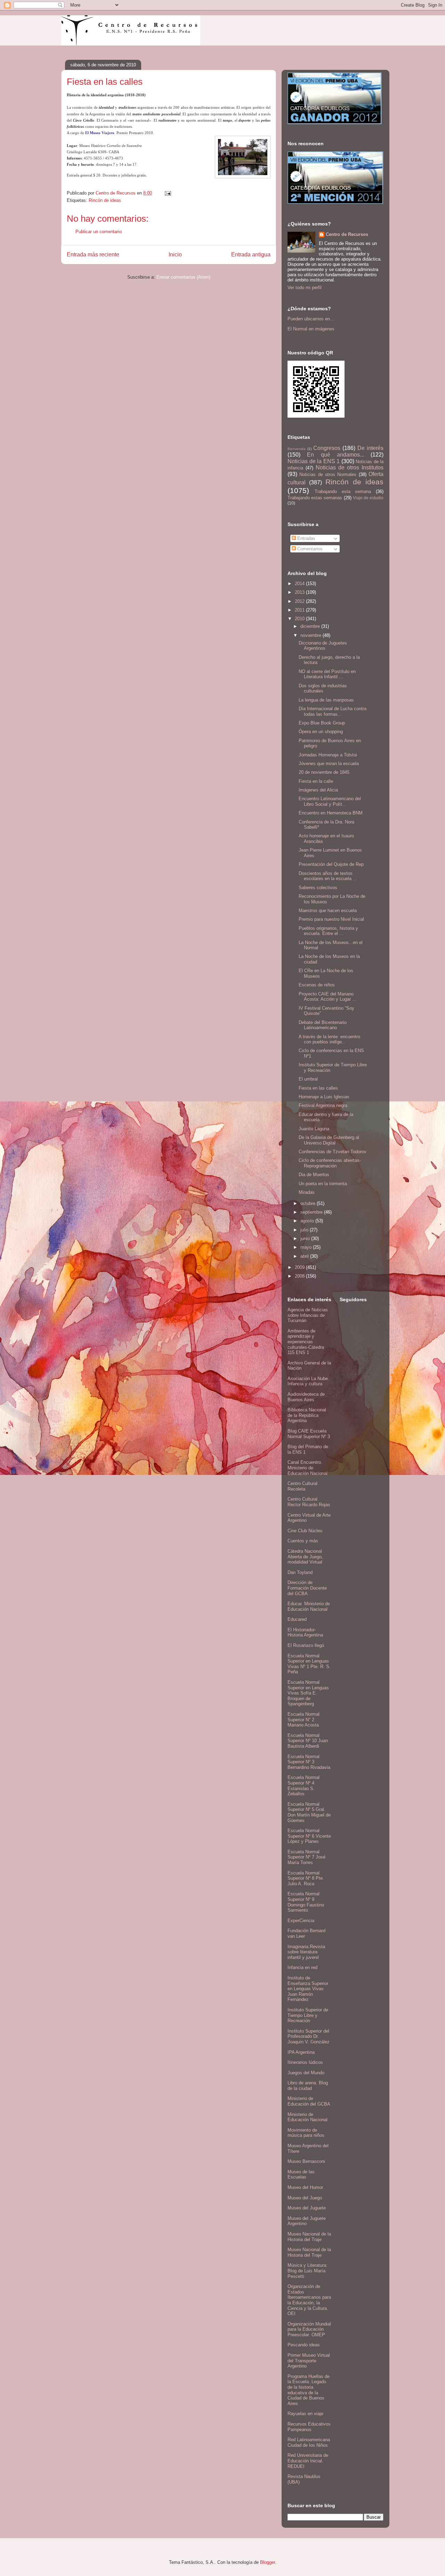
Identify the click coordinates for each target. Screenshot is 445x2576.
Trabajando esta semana (343, 491)
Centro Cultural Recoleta (302, 1486)
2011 (300, 610)
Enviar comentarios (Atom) (183, 277)
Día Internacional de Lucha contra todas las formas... (333, 711)
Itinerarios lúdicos (305, 2062)
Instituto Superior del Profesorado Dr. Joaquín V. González (309, 2036)
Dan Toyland (300, 1572)
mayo (307, 1247)
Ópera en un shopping (321, 732)
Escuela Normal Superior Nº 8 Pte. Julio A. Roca (306, 1878)
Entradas (306, 538)
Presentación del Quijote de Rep (331, 864)
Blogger (268, 2562)
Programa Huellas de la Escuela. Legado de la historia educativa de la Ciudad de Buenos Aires (309, 2390)
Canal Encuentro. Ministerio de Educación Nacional (308, 1468)
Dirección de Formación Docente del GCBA (307, 1588)
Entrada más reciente (93, 255)
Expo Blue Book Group (322, 723)
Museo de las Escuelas (301, 2175)
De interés (370, 448)
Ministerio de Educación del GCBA (309, 2101)
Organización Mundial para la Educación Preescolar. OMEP (309, 2329)
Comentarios (309, 549)
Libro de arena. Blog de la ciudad (308, 2086)
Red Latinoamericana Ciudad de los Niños (309, 2442)
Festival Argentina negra (323, 1105)
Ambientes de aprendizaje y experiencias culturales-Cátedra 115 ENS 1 (306, 1342)
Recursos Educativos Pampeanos (309, 2427)
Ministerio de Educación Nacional (308, 2117)
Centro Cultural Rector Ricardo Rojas (309, 1502)
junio (306, 1238)
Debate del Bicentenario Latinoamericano (323, 1025)
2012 (300, 601)
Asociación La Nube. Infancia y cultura (308, 1381)
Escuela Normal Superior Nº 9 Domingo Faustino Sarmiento (306, 1902)
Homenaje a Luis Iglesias (324, 1097)
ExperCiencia (301, 1921)
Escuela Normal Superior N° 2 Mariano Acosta (304, 1720)
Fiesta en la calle (316, 781)
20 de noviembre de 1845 (324, 772)
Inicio (175, 255)
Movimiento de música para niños (306, 2133)
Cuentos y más (303, 1541)
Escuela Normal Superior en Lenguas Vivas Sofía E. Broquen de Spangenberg (308, 1693)
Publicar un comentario (99, 232)
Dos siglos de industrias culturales (323, 688)
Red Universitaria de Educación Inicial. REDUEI (308, 2461)
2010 (300, 619)
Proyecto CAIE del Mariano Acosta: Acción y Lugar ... (327, 997)
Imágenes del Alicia (318, 790)
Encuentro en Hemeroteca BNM (331, 813)
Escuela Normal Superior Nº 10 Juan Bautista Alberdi (308, 1741)
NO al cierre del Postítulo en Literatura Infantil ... (327, 674)
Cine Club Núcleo (305, 1531)
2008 (300, 1276)
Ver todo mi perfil (305, 288)
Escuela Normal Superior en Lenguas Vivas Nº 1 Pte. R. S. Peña (309, 1664)
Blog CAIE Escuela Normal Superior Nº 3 (309, 1434)
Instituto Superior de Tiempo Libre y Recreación (308, 2015)
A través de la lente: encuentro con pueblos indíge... (329, 1039)
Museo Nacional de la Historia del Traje (309, 2237)
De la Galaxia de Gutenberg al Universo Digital (329, 1140)
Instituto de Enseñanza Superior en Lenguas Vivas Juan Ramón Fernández (308, 1989)
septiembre (312, 1212)
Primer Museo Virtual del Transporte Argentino (309, 2361)
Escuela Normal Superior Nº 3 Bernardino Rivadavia (309, 1762)
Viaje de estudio (368, 498)
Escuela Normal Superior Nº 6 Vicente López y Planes (309, 1836)
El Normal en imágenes (311, 329)
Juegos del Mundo (306, 2073)
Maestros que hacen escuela (328, 910)
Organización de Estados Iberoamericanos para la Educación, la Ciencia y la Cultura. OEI (309, 2300)
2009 (300, 1267)
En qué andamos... (335, 455)
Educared (297, 1619)
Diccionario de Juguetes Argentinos (323, 646)
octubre (309, 1203)
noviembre (311, 635)
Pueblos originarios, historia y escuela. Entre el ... (328, 931)
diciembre (311, 626)
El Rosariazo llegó (306, 1645)
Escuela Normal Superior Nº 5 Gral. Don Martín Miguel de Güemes (309, 1812)
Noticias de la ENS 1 (314, 461)
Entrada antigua (251, 255)
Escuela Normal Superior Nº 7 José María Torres (306, 1857)
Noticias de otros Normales (328, 474)
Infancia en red (302, 1967)
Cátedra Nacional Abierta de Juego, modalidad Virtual (305, 1557)
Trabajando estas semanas (315, 498)
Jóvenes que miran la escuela (329, 764)
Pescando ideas (304, 2345)
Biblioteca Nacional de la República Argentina (307, 1415)
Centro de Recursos (347, 234)
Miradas (307, 1192)
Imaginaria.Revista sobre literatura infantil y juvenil (306, 1952)
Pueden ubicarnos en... (311, 319)
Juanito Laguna (314, 1129)
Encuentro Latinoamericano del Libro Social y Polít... (330, 801)
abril (305, 1256)
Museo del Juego (305, 2198)
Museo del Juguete (307, 2208)
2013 (300, 592)
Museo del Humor (305, 2187)
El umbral (308, 1079)
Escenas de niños (317, 985)
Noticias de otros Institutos (350, 467)
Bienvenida (297, 449)
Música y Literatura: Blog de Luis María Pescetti (308, 2271)
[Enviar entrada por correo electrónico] (167, 193)
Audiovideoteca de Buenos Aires (306, 1397)
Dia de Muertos (314, 1175)
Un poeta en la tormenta (323, 1184)
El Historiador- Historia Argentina (305, 1632)
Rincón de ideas (105, 200)
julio (305, 1230)
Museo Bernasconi (306, 2161)
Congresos (327, 448)
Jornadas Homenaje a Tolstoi (328, 755)
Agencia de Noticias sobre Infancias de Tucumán (308, 1315)
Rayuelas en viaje (305, 2414)
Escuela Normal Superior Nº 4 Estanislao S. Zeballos (304, 1786)
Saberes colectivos (318, 888)
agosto (308, 1221)
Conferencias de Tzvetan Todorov (333, 1152)
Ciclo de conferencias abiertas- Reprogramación (330, 1163)
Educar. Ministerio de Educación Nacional (309, 1606)
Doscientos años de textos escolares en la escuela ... (328, 876)
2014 (300, 584)
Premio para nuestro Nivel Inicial (331, 919)
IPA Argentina (301, 2052)
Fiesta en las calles (318, 1088)
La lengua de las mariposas (326, 700)
